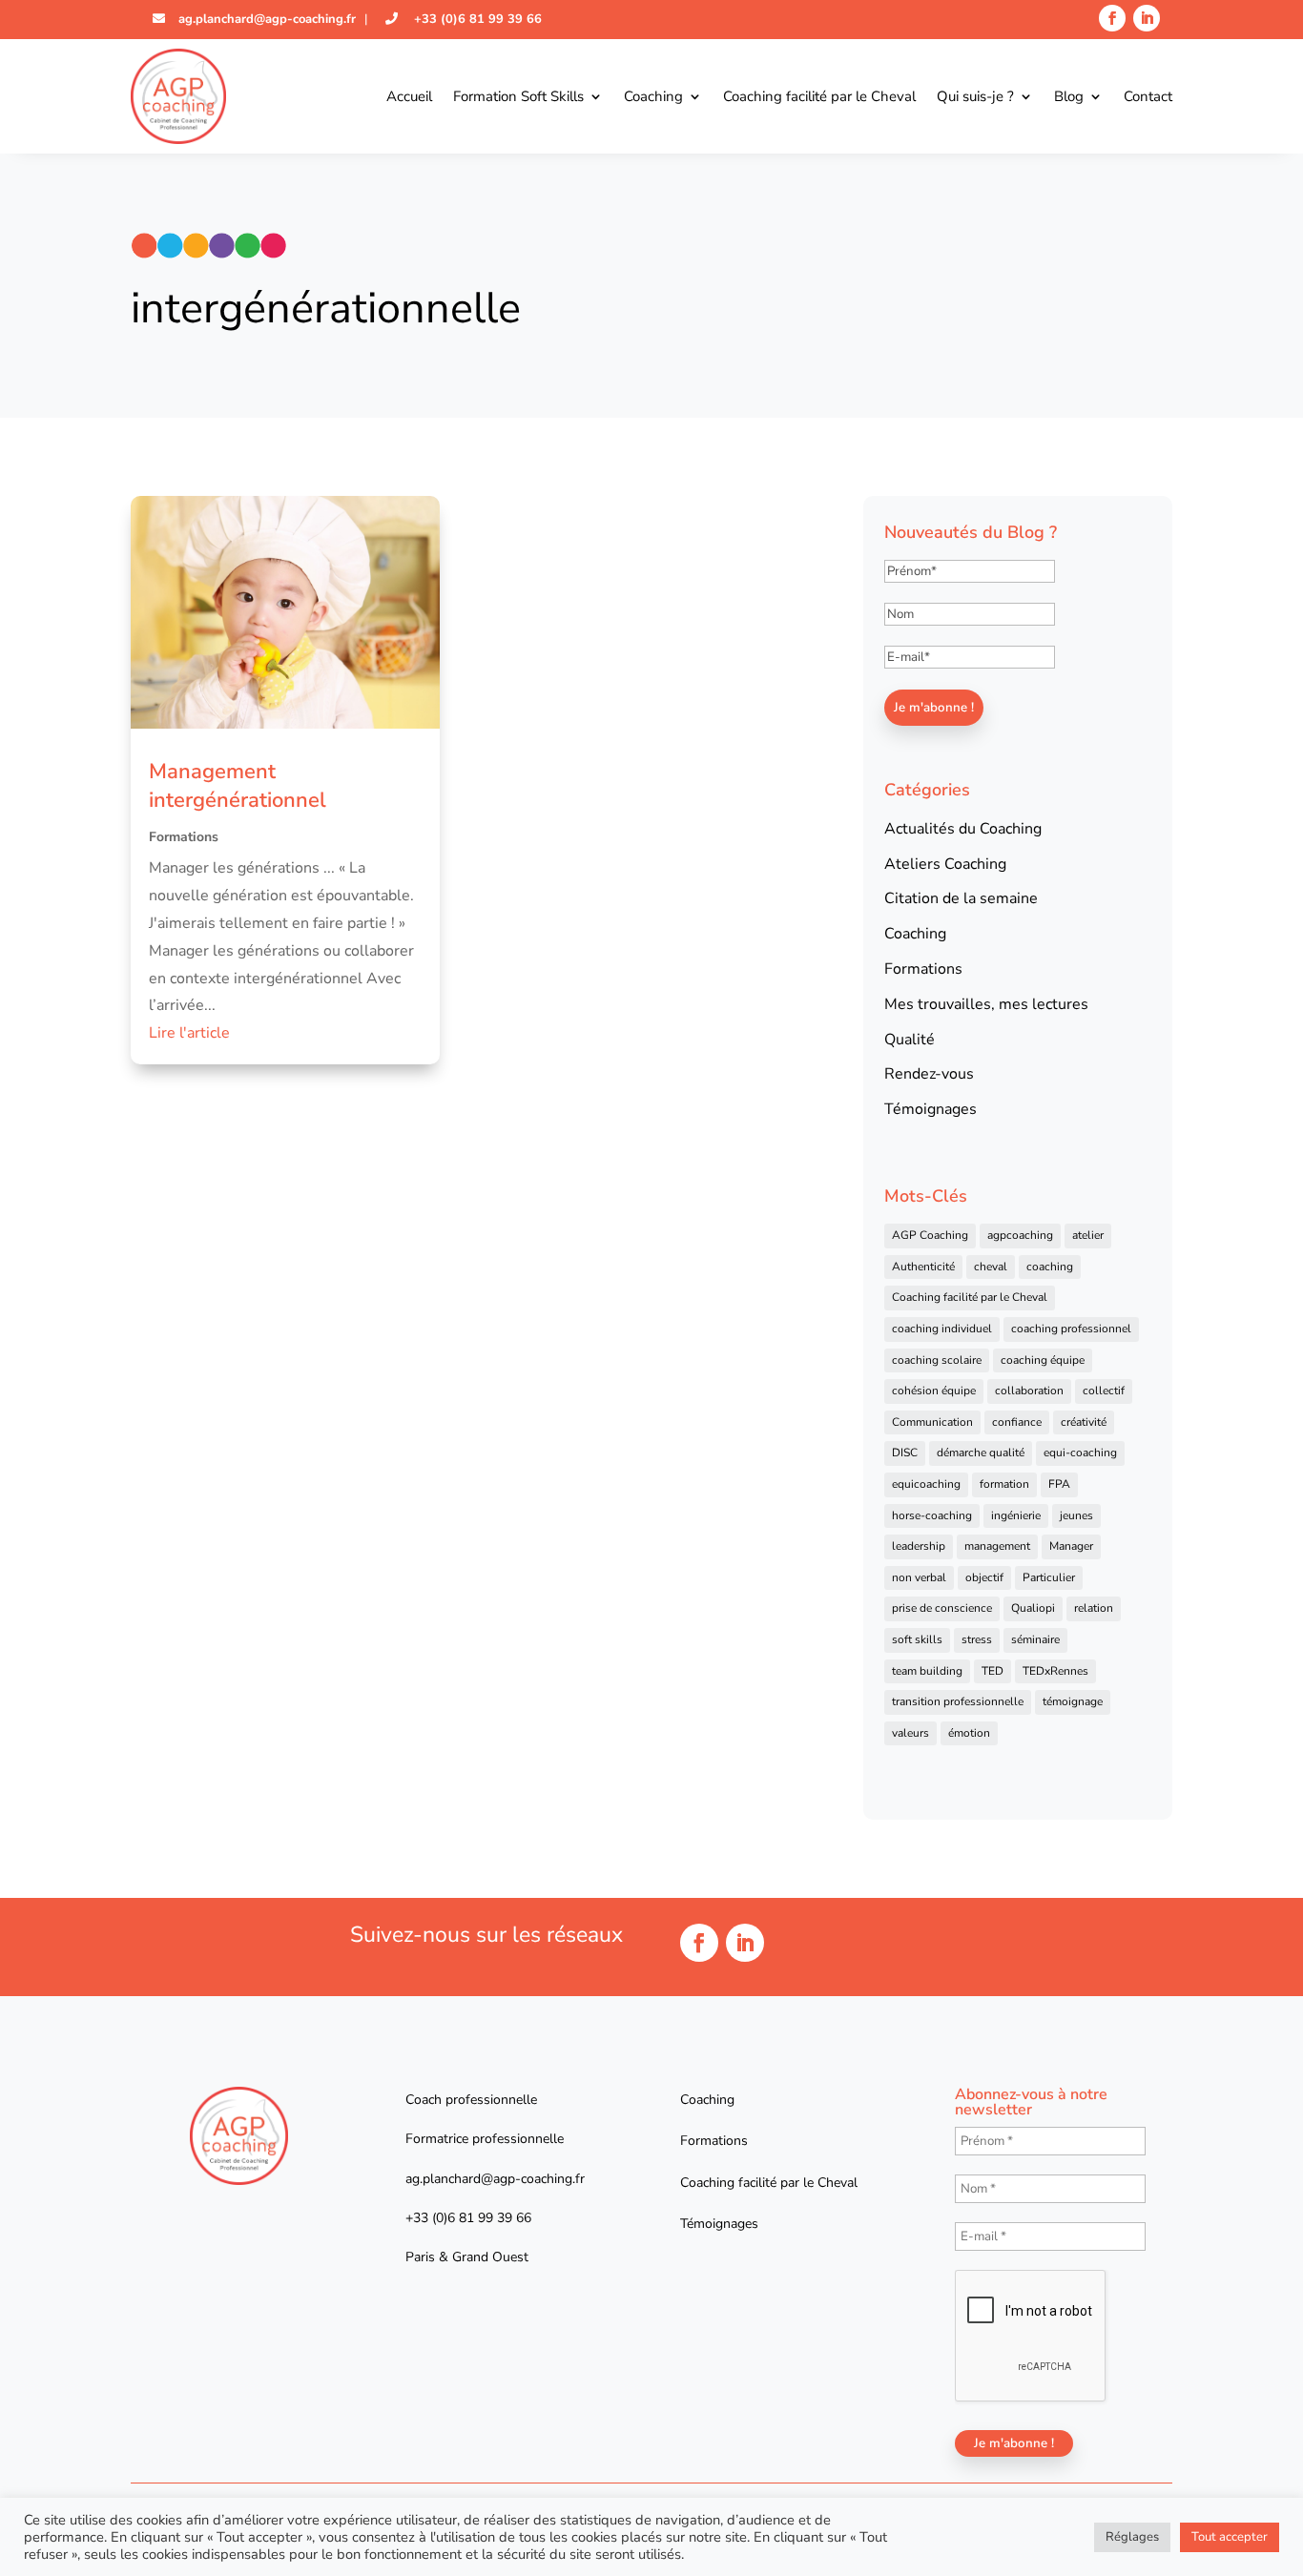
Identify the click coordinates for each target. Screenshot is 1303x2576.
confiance (1017, 1422)
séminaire (1035, 1639)
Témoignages (931, 1109)
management (997, 1546)
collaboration (1029, 1391)
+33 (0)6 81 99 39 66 (476, 19)
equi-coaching (1080, 1453)
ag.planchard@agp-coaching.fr (265, 19)
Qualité (910, 1040)
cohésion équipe (934, 1391)
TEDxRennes (1055, 1671)
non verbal (919, 1577)
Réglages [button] (1132, 2537)
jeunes (1076, 1515)
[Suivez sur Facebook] (1112, 18)
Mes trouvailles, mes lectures (986, 1004)
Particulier (1049, 1577)
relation (1094, 1608)
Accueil (409, 96)
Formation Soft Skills (518, 96)
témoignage (1073, 1701)
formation (1004, 1484)
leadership (919, 1546)
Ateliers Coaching (945, 864)
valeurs (910, 1733)
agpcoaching (1020, 1235)
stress (977, 1639)
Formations (184, 837)
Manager (1071, 1546)
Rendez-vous (929, 1074)
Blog (1069, 96)
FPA (1059, 1484)
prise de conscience (942, 1608)
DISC (905, 1453)
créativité (1084, 1422)
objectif (984, 1577)
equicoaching (926, 1484)
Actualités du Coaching (963, 829)
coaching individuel (942, 1329)
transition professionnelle (958, 1701)
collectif (1104, 1391)
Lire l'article (189, 1033)
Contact (1148, 96)
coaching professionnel (1071, 1329)
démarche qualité (981, 1453)
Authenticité (923, 1267)
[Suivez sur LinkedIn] (1147, 18)
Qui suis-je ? (975, 96)
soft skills (917, 1639)
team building (927, 1671)
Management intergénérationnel (238, 786)
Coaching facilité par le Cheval (819, 96)
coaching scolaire (937, 1360)
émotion (969, 1733)
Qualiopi (1033, 1608)
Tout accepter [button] (1230, 2537)
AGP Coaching (930, 1235)
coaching (1050, 1267)
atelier (1088, 1235)
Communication (932, 1422)
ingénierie (1016, 1515)
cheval (991, 1267)
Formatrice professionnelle (485, 2139)
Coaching (653, 96)
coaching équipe (1043, 1360)
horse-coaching (932, 1515)
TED (993, 1671)
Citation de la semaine (961, 898)
